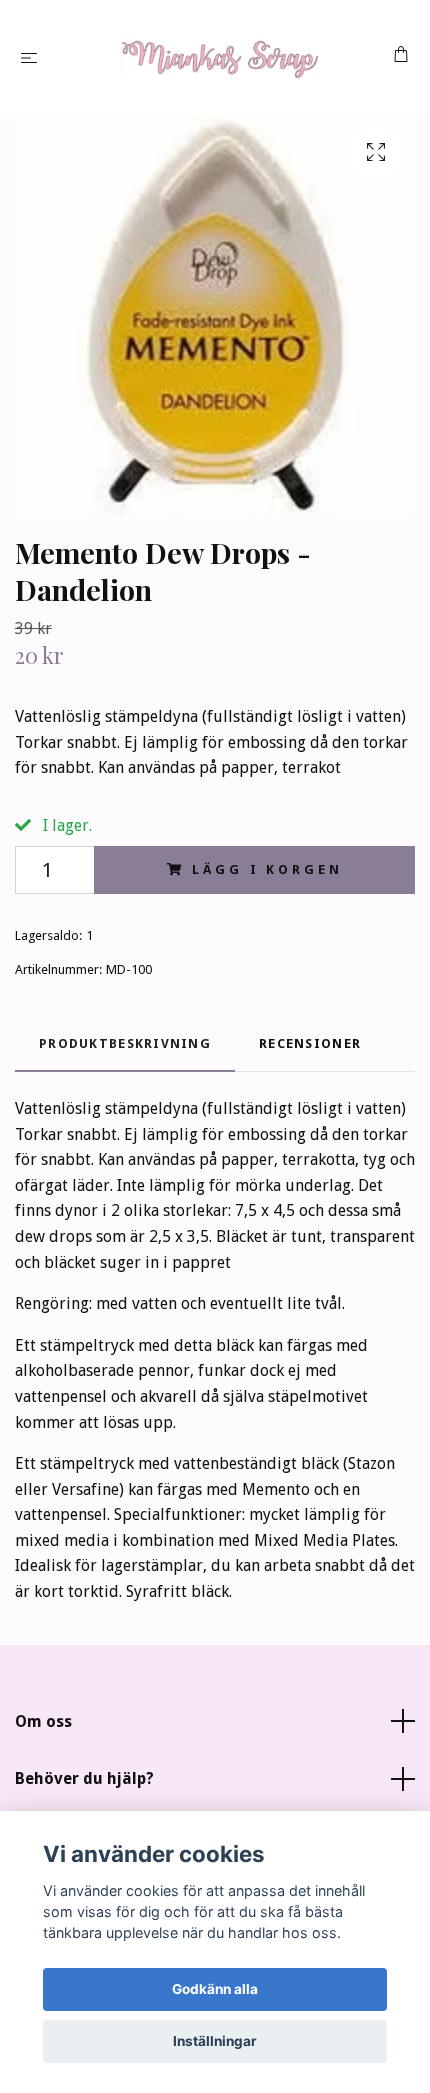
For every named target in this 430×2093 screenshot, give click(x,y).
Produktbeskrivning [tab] (125, 1043)
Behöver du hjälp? (84, 1778)
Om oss (43, 1721)
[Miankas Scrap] (219, 57)
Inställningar (215, 2041)
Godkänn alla (215, 1989)
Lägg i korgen (267, 869)
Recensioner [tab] (310, 1043)
